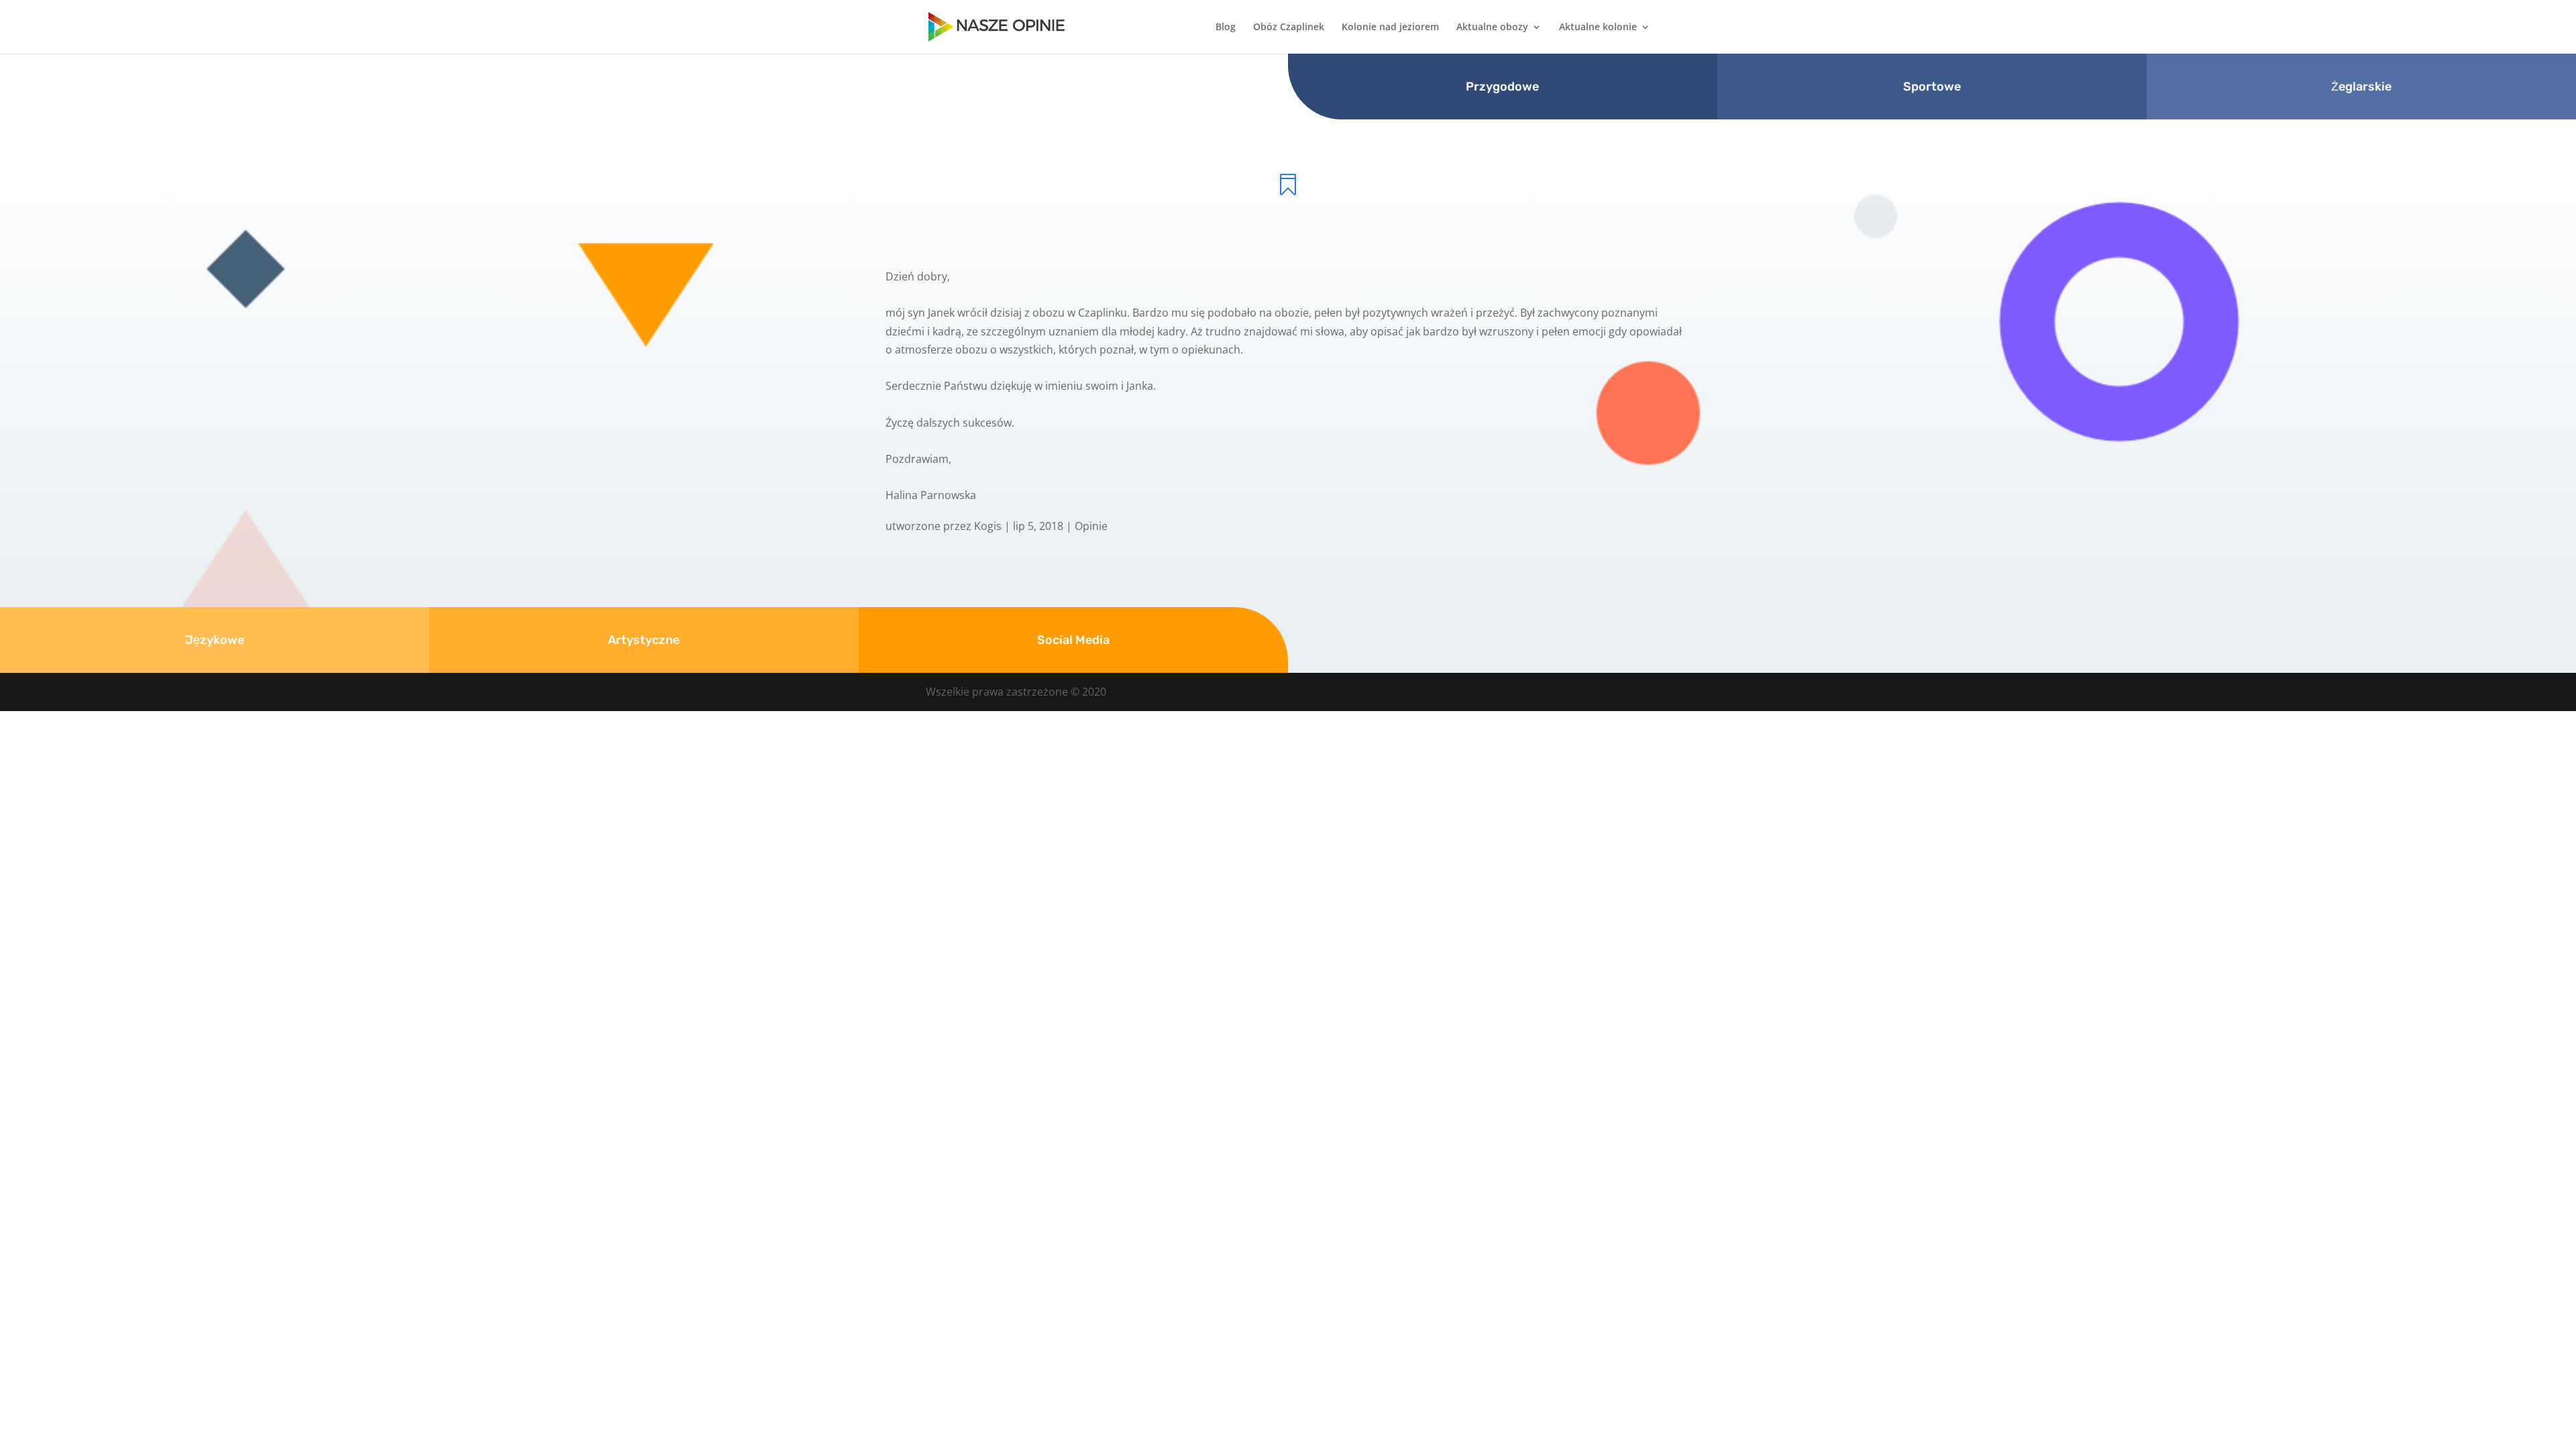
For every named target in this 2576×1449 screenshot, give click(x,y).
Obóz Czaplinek (1289, 28)
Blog (1226, 28)
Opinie (1091, 526)
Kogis (988, 526)
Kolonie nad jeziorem (1390, 28)
